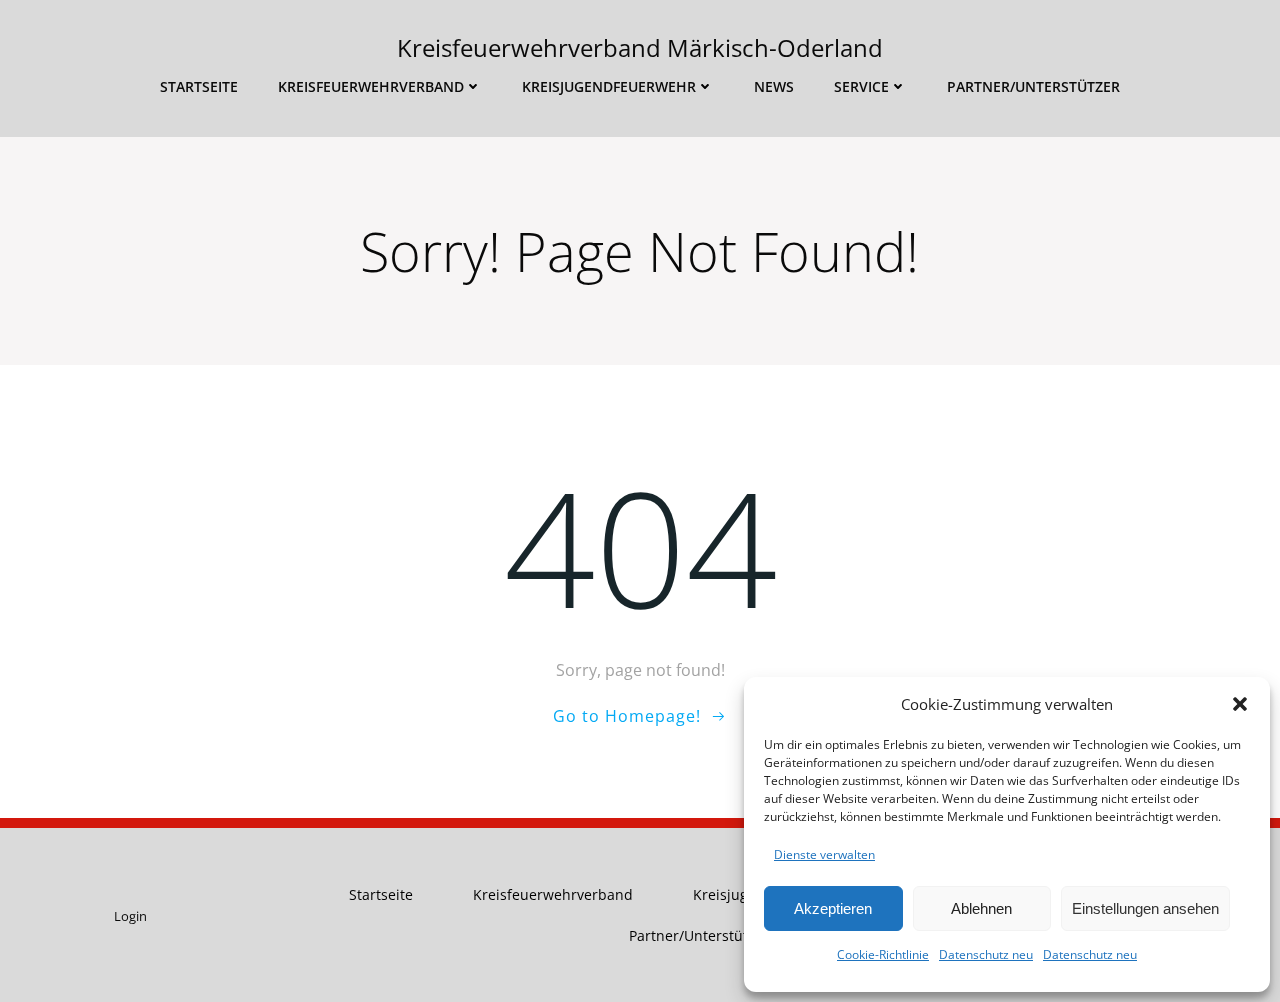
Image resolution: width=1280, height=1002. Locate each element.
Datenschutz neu (986, 954)
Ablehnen (981, 908)
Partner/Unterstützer (1033, 86)
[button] (1240, 704)
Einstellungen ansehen (1145, 908)
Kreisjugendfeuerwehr (609, 86)
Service (861, 86)
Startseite (199, 86)
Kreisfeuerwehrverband (371, 86)
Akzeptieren (833, 908)
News (774, 86)
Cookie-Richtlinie (883, 954)
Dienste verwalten (824, 854)
